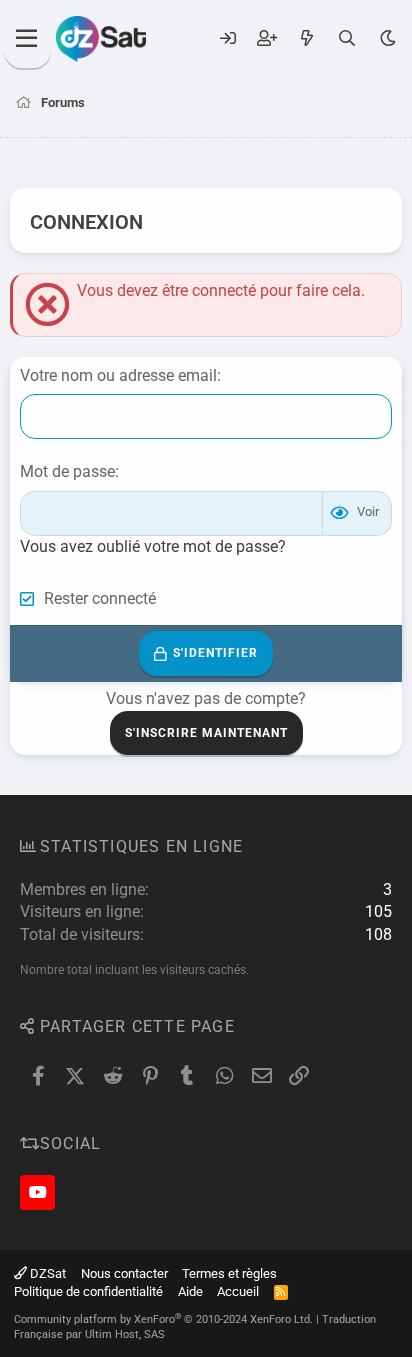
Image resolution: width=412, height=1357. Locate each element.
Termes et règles (229, 1273)
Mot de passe (67, 471)
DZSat (46, 1273)
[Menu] (27, 39)
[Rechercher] (347, 38)
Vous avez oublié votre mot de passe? (153, 546)
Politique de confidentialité (88, 1291)
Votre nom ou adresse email (118, 375)
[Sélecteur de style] (387, 38)
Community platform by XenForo (163, 1319)
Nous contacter (124, 1273)
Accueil (238, 1291)
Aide (190, 1291)
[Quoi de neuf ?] (306, 38)
